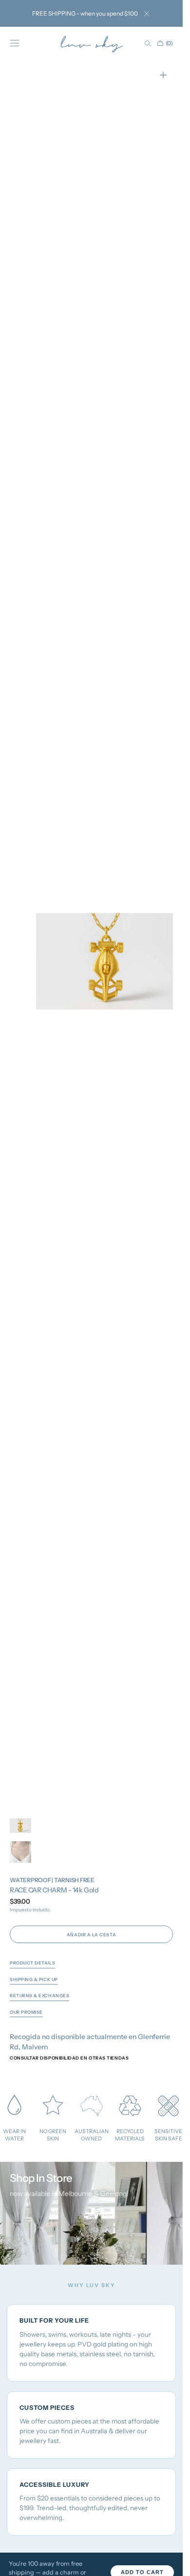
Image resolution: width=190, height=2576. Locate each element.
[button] (15, 43)
